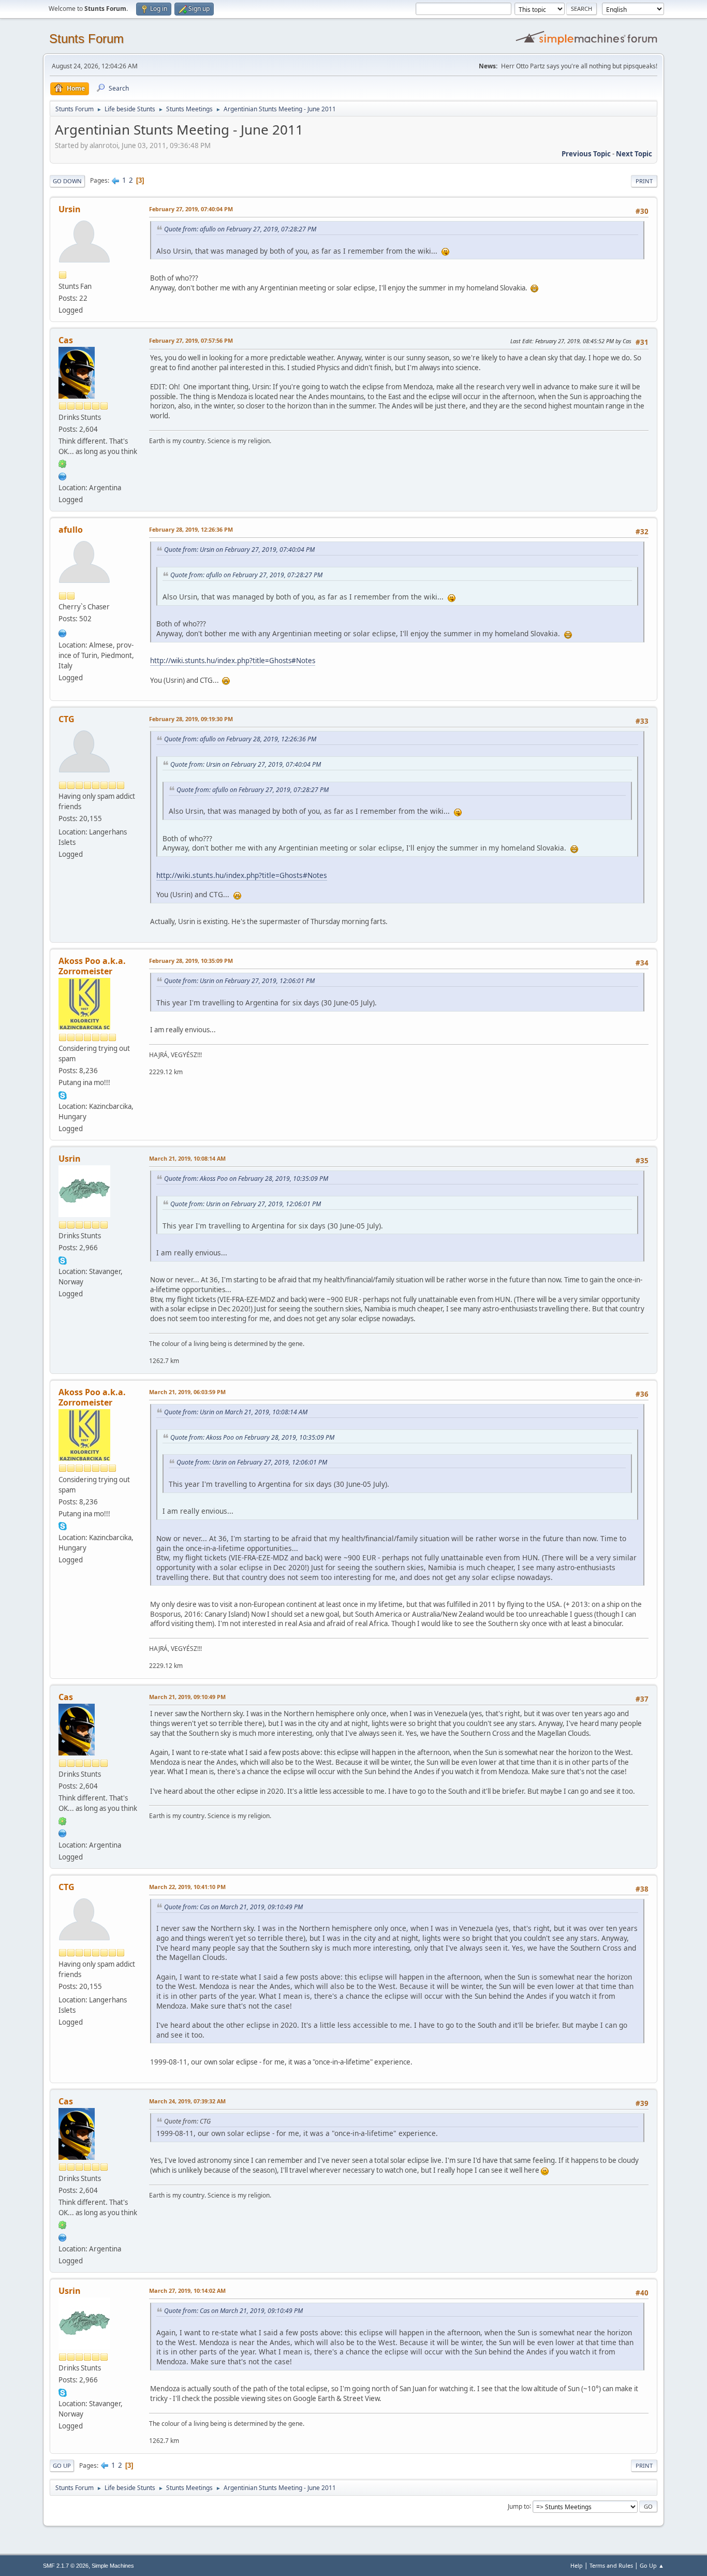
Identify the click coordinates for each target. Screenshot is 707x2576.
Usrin (70, 1159)
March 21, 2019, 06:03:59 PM (187, 1392)
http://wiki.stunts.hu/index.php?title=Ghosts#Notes (233, 661)
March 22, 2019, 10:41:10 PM (187, 1887)
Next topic (634, 154)
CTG (67, 719)
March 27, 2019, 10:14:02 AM (187, 2290)
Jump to (519, 2506)
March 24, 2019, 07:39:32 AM (187, 2101)
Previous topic (586, 154)
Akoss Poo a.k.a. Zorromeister (92, 966)
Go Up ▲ (652, 2565)
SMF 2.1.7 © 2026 (66, 2566)
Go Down (67, 181)
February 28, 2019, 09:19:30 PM (191, 719)
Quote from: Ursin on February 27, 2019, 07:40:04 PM (239, 550)
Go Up (62, 2465)
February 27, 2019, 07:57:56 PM (191, 340)
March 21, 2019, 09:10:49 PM (187, 1697)
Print (644, 181)
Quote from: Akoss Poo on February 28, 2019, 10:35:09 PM (246, 1179)
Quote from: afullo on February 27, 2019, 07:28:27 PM (240, 229)
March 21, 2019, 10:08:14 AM (187, 1158)
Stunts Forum (86, 39)
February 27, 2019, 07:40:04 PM (191, 209)
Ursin (70, 209)
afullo (71, 530)
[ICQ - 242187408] (63, 463)
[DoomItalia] (63, 632)
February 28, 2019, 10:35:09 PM (191, 961)
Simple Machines (113, 2566)
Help (577, 2565)
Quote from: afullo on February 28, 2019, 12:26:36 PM (240, 739)
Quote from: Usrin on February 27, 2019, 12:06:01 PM (239, 981)
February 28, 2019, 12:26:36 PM (191, 529)
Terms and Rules (611, 2565)
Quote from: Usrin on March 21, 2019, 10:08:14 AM (236, 1412)
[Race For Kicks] (63, 475)
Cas (66, 340)
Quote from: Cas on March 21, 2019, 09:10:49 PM (233, 1907)
